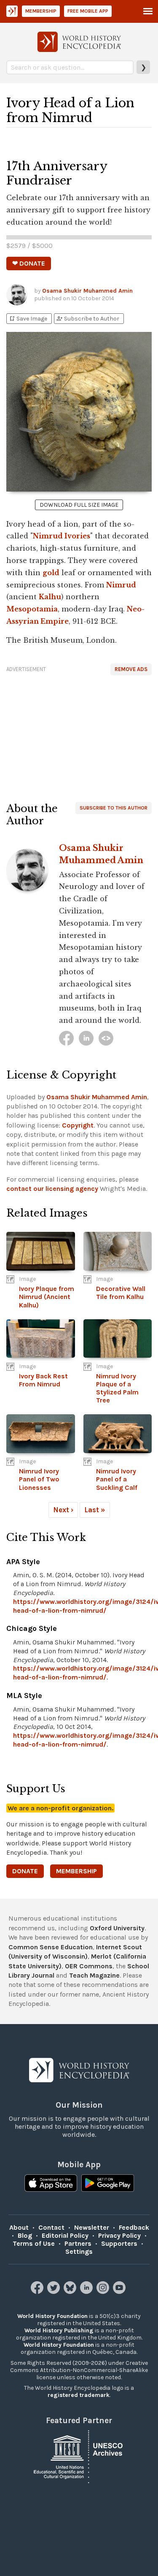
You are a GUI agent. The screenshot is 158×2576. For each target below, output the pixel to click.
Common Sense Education (51, 1947)
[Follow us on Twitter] (55, 2292)
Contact (51, 2227)
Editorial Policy (65, 2235)
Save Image (28, 319)
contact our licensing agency (52, 1189)
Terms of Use (34, 2243)
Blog (25, 2235)
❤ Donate (29, 263)
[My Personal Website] (106, 1038)
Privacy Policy (119, 2235)
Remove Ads (131, 669)
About (19, 2227)
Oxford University (117, 1928)
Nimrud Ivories (62, 536)
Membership (41, 11)
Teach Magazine (94, 1975)
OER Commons (89, 1966)
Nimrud (121, 585)
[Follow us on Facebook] (38, 2292)
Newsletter (92, 2227)
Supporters (119, 2243)
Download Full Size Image (79, 505)
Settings (79, 2251)
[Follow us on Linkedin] (87, 2292)
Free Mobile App (88, 11)
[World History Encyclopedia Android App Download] (108, 2184)
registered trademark (79, 2395)
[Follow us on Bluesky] (71, 2292)
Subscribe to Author (88, 319)
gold (51, 573)
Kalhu (50, 597)
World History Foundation (52, 2316)
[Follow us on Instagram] (104, 2292)
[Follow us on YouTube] (120, 2292)
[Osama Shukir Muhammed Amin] (66, 1038)
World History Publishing (59, 2330)
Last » (95, 1510)
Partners (78, 2243)
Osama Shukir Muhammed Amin (87, 291)
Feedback (134, 2227)
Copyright (78, 1125)
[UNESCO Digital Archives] (79, 2456)
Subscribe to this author (114, 808)
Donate (25, 1871)
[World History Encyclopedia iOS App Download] (51, 2184)
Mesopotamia (32, 609)
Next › (63, 1510)
